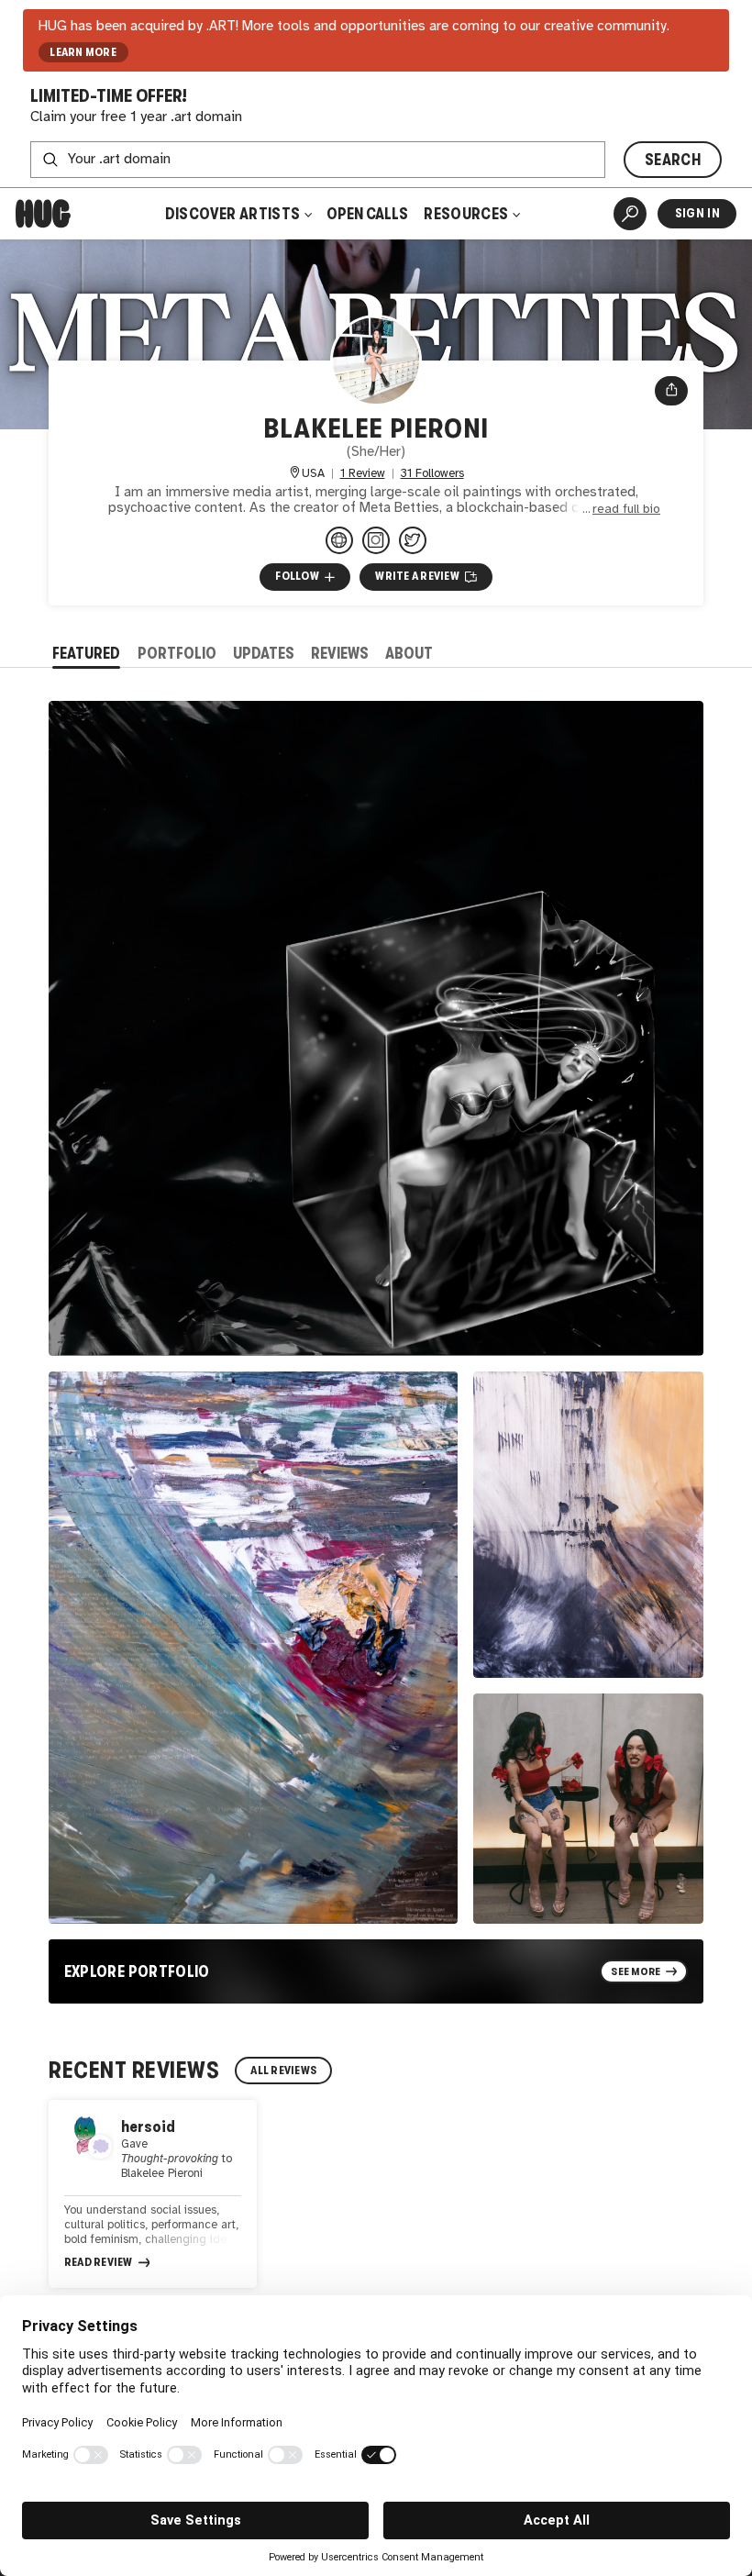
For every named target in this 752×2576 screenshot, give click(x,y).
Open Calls (367, 214)
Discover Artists (233, 214)
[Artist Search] (630, 214)
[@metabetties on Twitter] (413, 540)
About (409, 653)
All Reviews (283, 2071)
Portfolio (177, 653)
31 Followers (432, 474)
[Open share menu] (672, 391)
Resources (467, 214)
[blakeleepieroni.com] (339, 540)
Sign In (697, 213)
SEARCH (673, 160)
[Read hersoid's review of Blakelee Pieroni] (153, 2194)
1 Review (363, 474)
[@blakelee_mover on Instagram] (376, 540)
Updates (264, 653)
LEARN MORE (83, 52)
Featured (86, 653)
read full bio (626, 509)
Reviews (340, 653)
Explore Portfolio (137, 1971)
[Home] (43, 214)
